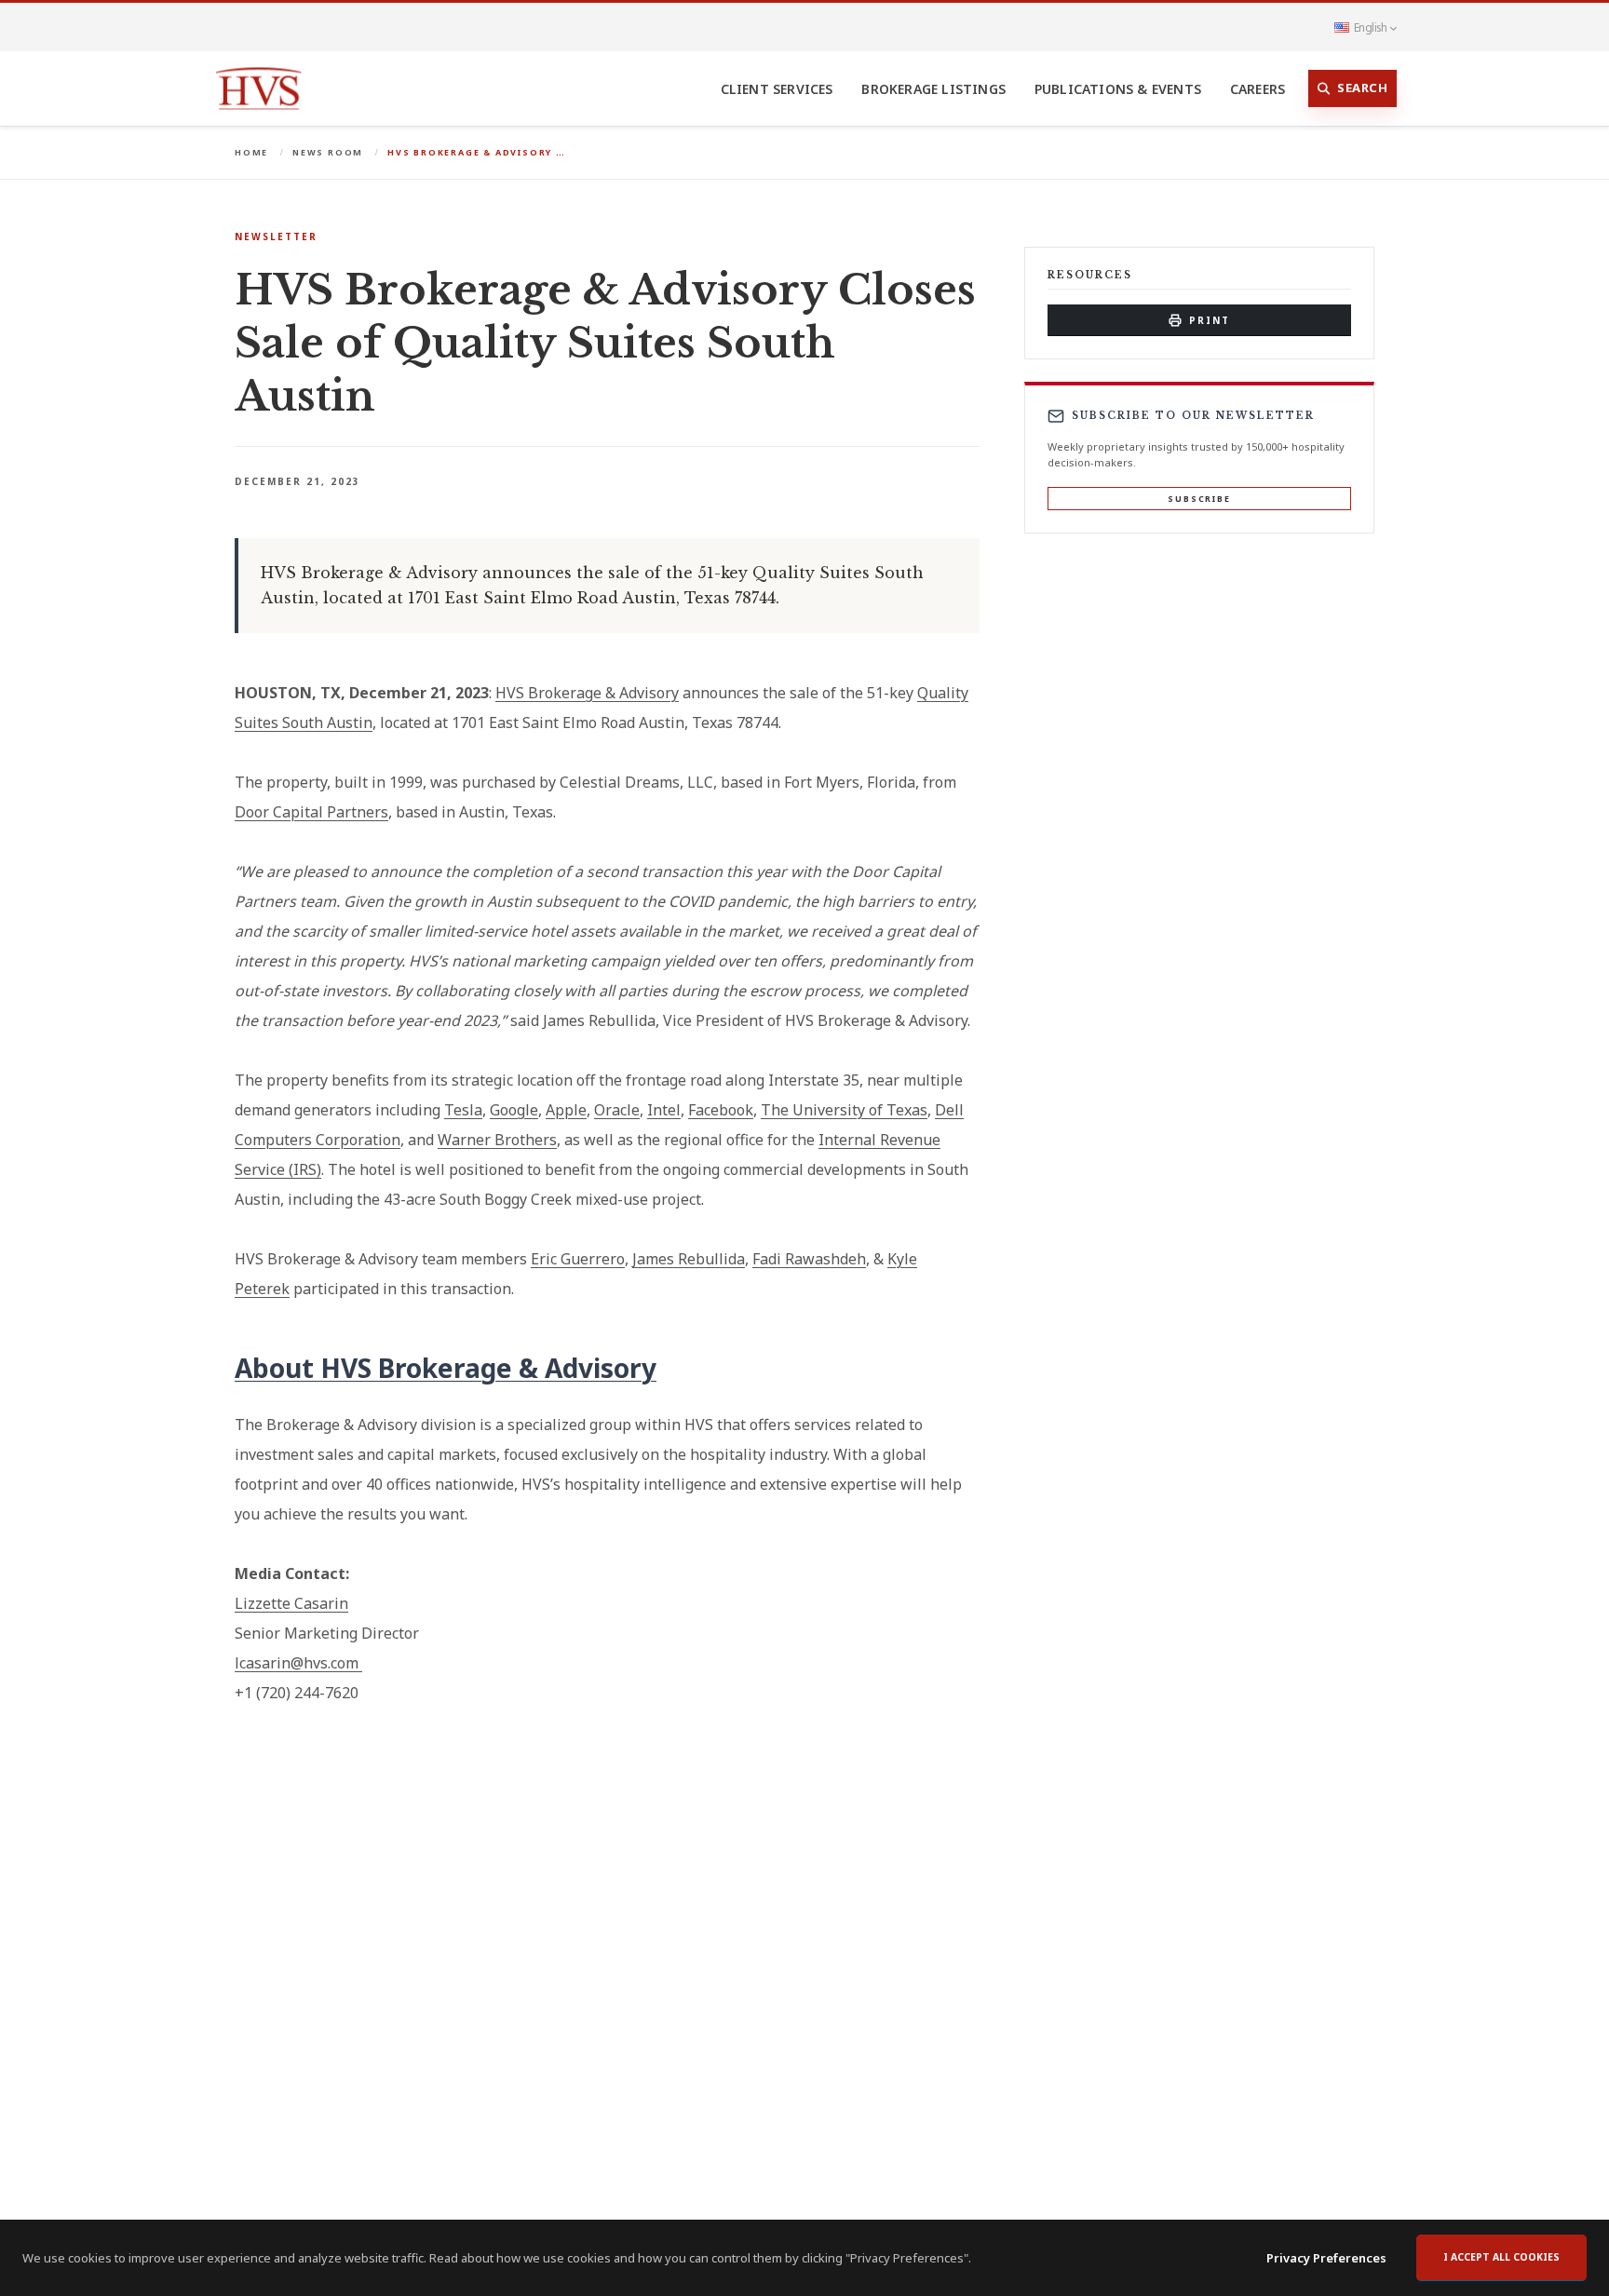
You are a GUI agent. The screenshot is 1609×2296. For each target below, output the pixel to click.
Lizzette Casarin (291, 1603)
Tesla (463, 1110)
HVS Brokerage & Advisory (587, 693)
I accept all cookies (1501, 2257)
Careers (1257, 89)
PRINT (1210, 320)
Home (251, 152)
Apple (566, 1110)
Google (514, 1110)
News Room (328, 152)
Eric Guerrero (578, 1259)
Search (1362, 88)
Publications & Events (1118, 89)
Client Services (777, 89)
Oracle (617, 1110)
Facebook (721, 1110)
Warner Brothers (497, 1140)
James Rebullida (689, 1259)
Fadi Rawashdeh (809, 1259)
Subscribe (1199, 499)
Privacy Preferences (1326, 2258)
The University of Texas (844, 1110)
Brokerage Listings (933, 89)
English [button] (1370, 27)
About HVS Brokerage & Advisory (446, 1368)
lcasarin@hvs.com (297, 1663)
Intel (664, 1110)
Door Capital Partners (311, 812)
